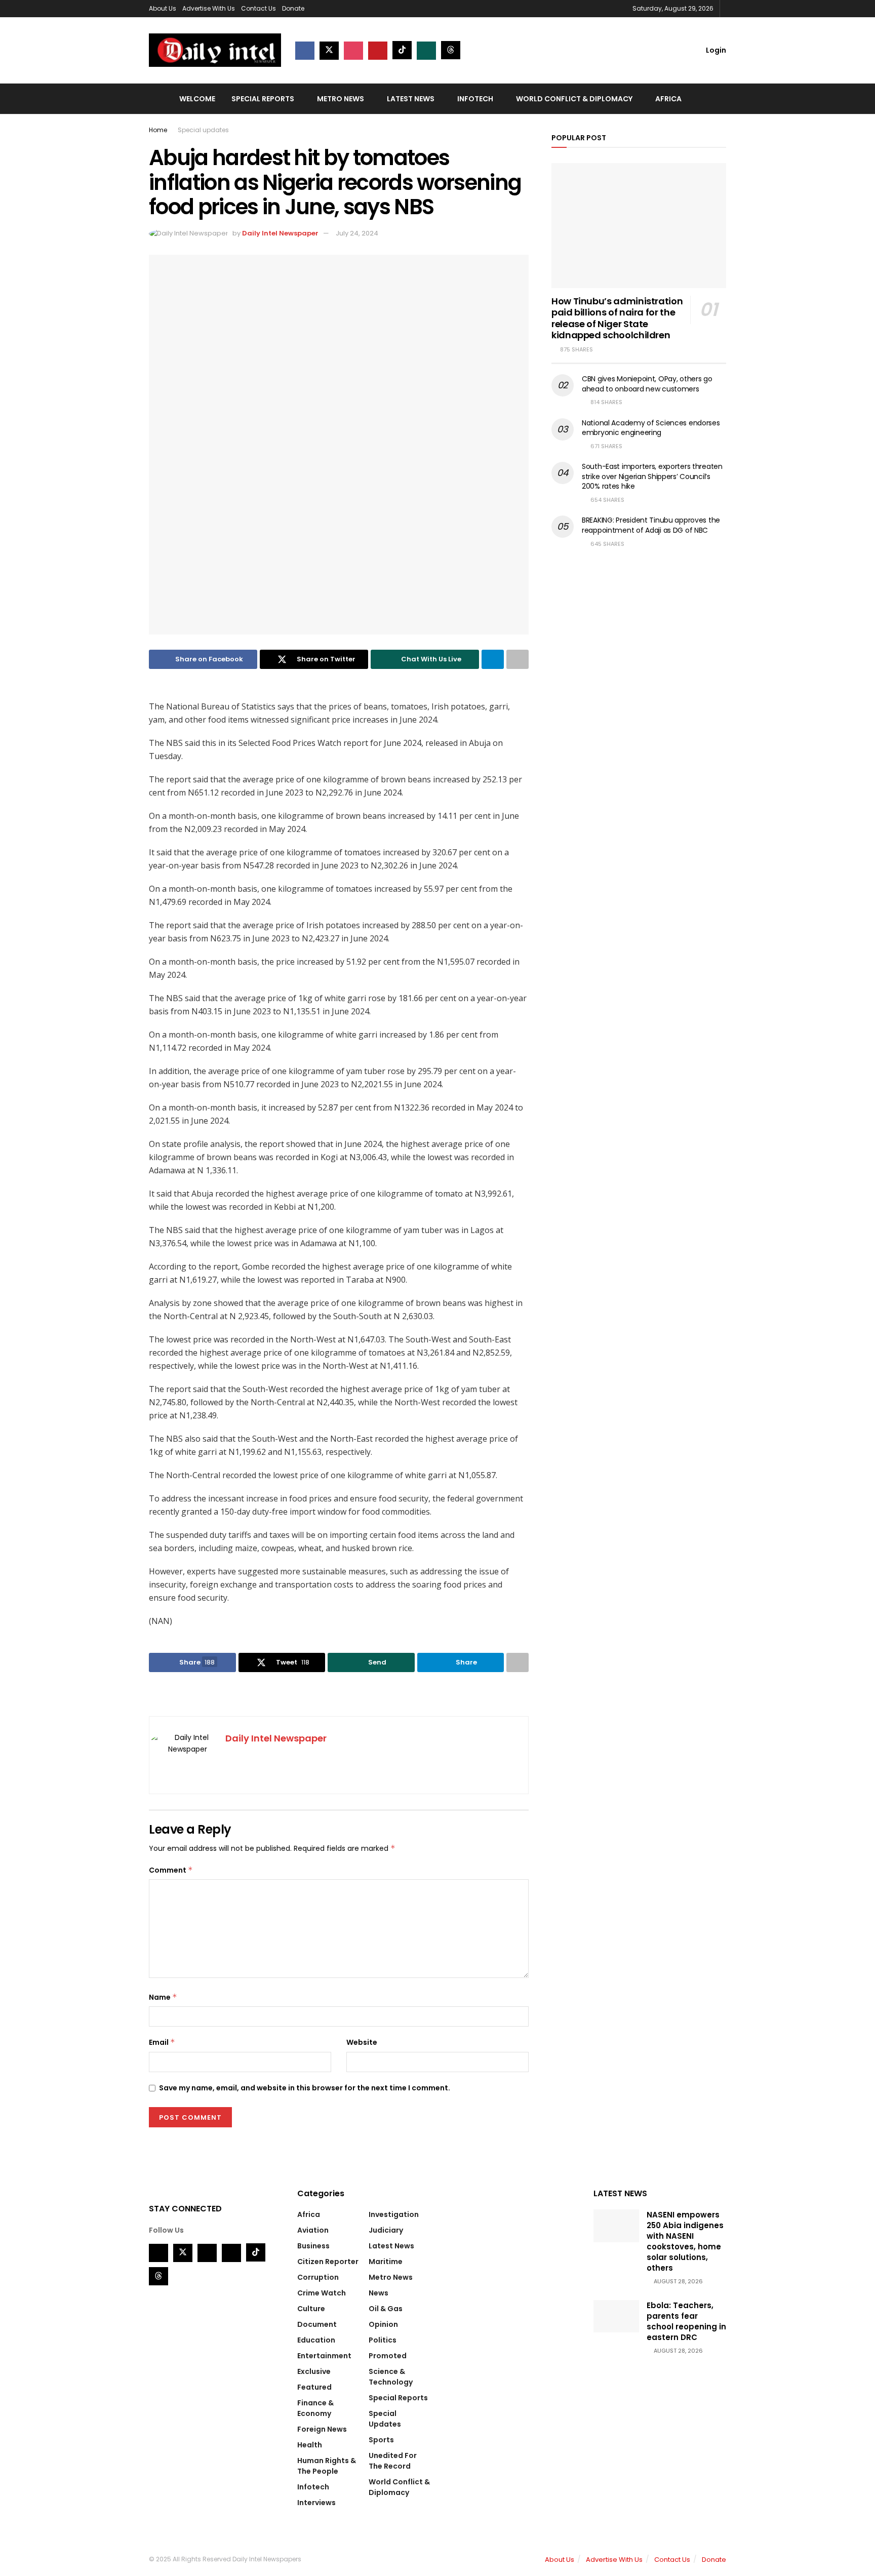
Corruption (318, 2277)
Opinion (383, 2324)
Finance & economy (315, 2408)
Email (162, 2042)
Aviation (313, 2230)
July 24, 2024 (357, 233)
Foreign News (322, 2429)
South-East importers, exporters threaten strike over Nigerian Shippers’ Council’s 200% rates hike (652, 476)
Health (310, 2445)
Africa (668, 99)
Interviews (316, 2503)
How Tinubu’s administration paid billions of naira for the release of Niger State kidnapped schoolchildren (617, 318)
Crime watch (322, 2293)
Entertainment (324, 2356)
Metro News (341, 99)
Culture (311, 2309)
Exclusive (314, 2371)
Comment (171, 1870)
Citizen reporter (328, 2262)
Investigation (394, 2214)
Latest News (411, 99)
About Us (163, 8)
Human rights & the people (327, 2466)
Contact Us (258, 8)
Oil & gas (386, 2309)
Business (313, 2246)
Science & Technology (391, 2377)
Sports (381, 2440)
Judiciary (386, 2230)
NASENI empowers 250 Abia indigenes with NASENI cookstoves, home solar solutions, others (685, 2241)
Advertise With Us (209, 8)
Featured (314, 2387)
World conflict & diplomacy (574, 99)
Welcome (197, 99)
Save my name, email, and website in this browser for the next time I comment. (305, 2088)
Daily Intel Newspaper (280, 233)
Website (362, 2042)
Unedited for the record (393, 2461)
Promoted (388, 2356)
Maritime (386, 2262)
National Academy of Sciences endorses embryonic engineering (651, 428)
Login (715, 50)
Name (163, 1997)
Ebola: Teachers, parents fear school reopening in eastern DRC (686, 2321)
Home (158, 130)
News (379, 2293)
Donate (293, 8)
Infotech (475, 99)
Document (317, 2324)
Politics (383, 2340)
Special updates (203, 130)
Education (316, 2340)
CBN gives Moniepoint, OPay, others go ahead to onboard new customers (647, 384)
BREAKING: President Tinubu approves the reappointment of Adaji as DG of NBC (651, 525)
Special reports (263, 99)
